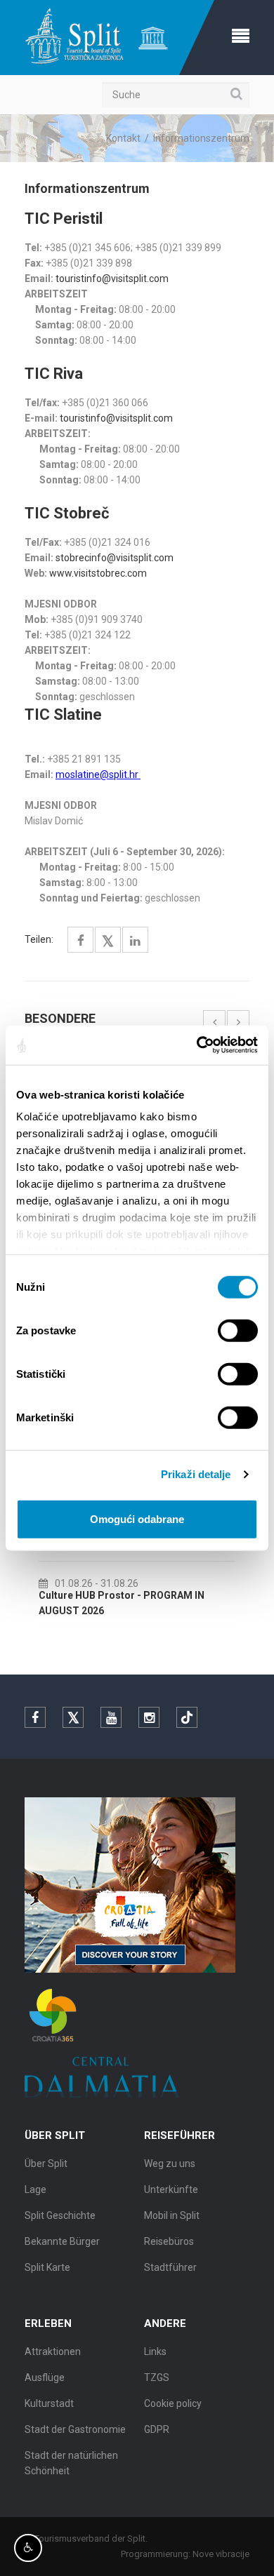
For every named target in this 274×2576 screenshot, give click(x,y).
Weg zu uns (170, 2164)
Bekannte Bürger (62, 2241)
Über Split (46, 2164)
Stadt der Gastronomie (75, 2429)
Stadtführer (170, 2267)
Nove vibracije (221, 2554)
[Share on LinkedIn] (135, 941)
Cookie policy (173, 2403)
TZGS (157, 2377)
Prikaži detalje (196, 1474)
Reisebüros (169, 2241)
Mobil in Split (172, 2215)
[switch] (238, 1330)
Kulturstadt (49, 2403)
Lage (35, 2189)
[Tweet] (108, 942)
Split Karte (47, 2267)
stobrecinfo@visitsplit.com (115, 558)
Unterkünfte (171, 2189)
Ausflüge (45, 2377)
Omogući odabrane (137, 1518)
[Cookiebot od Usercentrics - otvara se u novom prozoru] (197, 1045)
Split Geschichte (60, 2215)
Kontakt (123, 138)
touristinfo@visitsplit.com (112, 279)
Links (155, 2352)
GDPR (157, 2429)
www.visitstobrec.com (98, 573)
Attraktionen (53, 2352)
